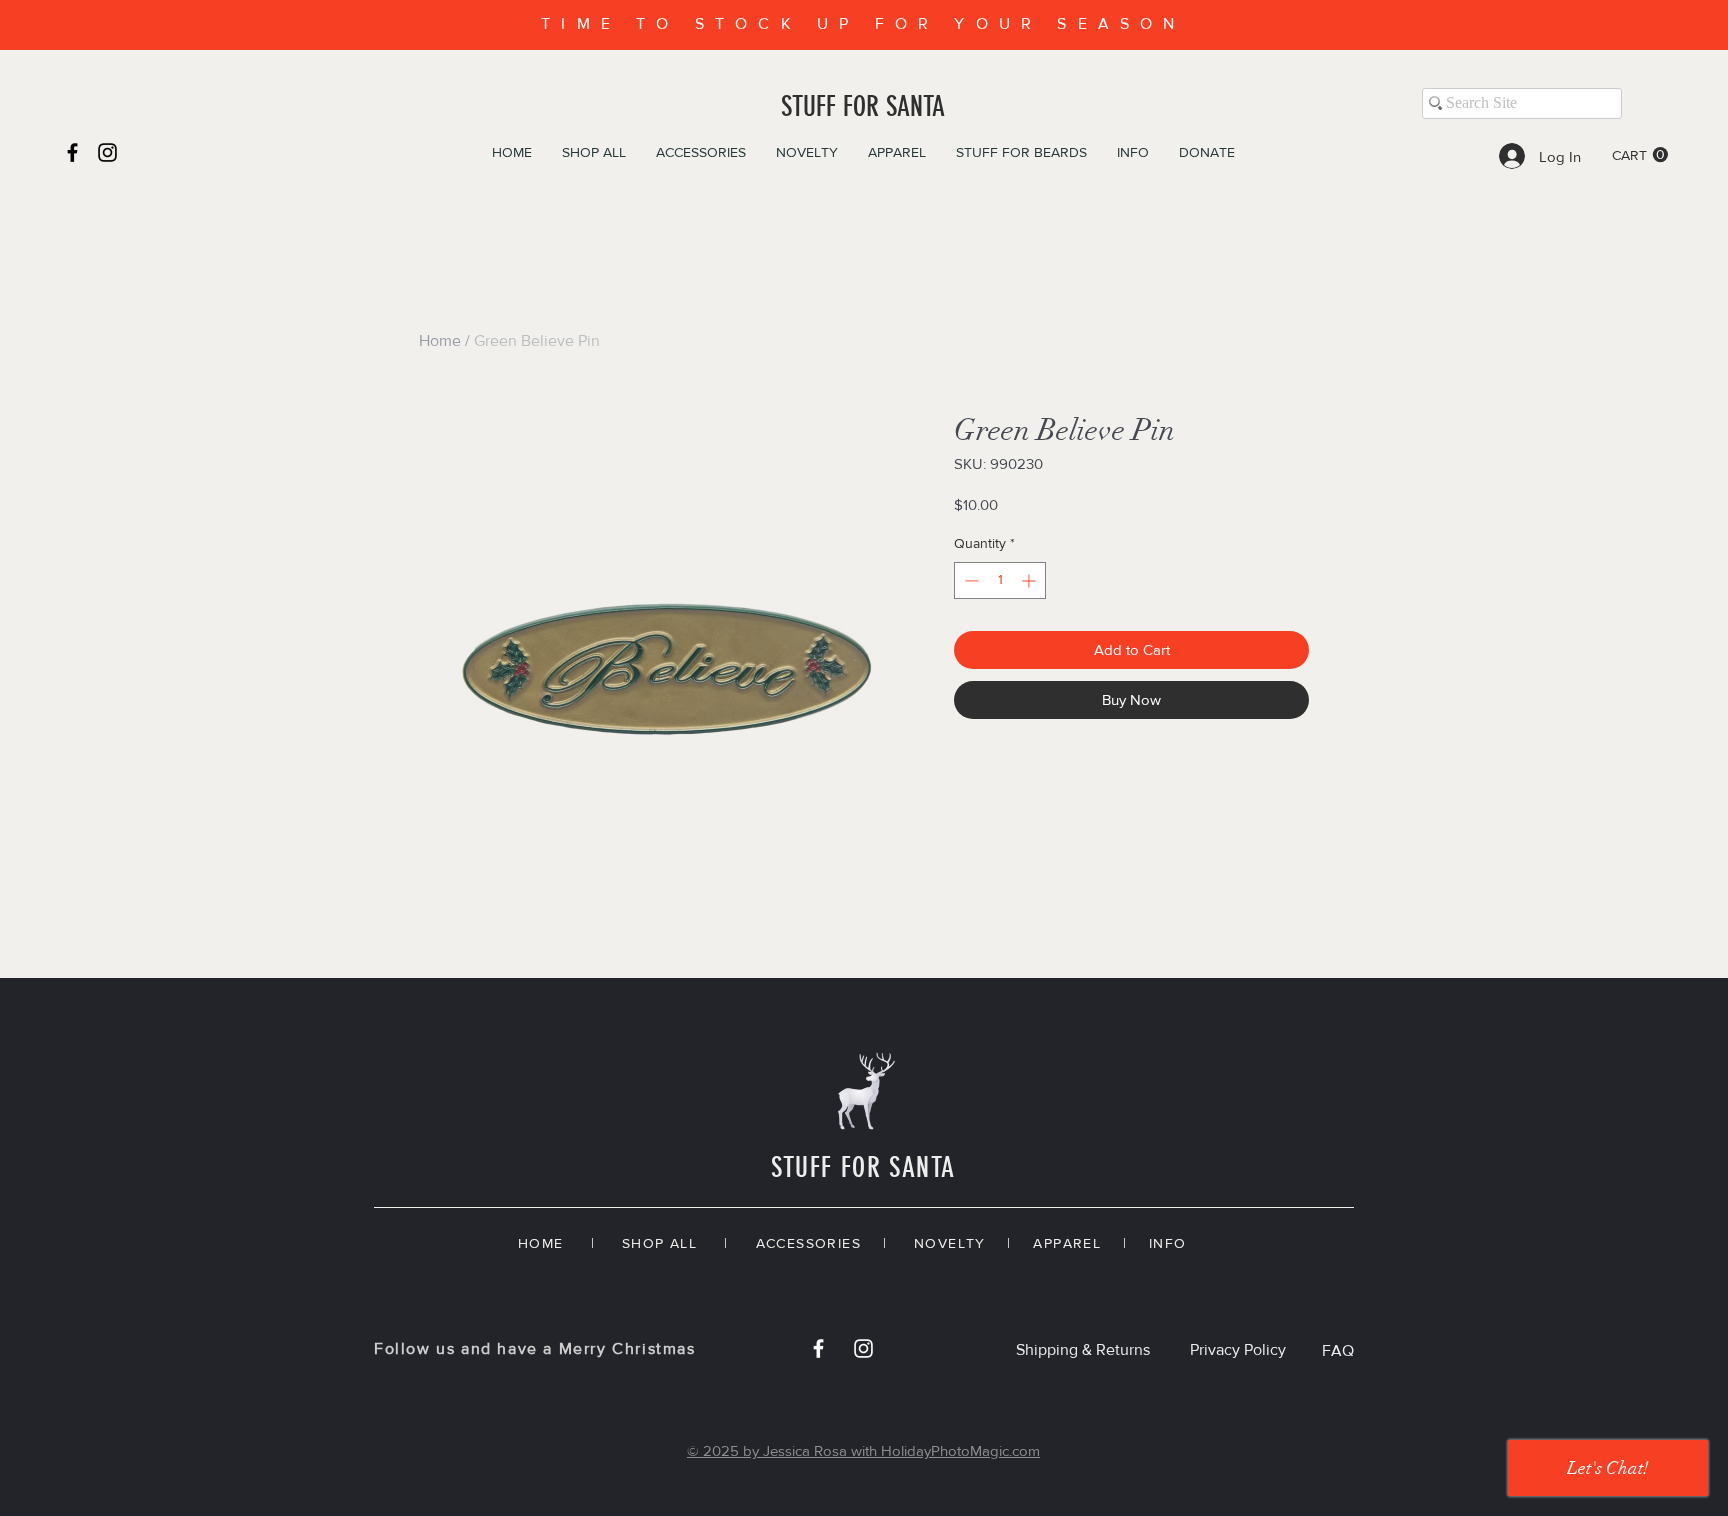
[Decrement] (969, 580)
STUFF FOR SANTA (863, 106)
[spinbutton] (1000, 580)
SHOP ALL (659, 1243)
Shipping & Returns (1083, 1349)
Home (440, 340)
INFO (1168, 1243)
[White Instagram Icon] (863, 1348)
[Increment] (1030, 580)
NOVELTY (950, 1243)
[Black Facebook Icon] (72, 152)
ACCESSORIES (808, 1243)
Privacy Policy (1238, 1349)
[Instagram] (107, 152)
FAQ (1338, 1350)
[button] (1640, 155)
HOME (541, 1243)
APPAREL (1067, 1243)
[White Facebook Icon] (818, 1348)
